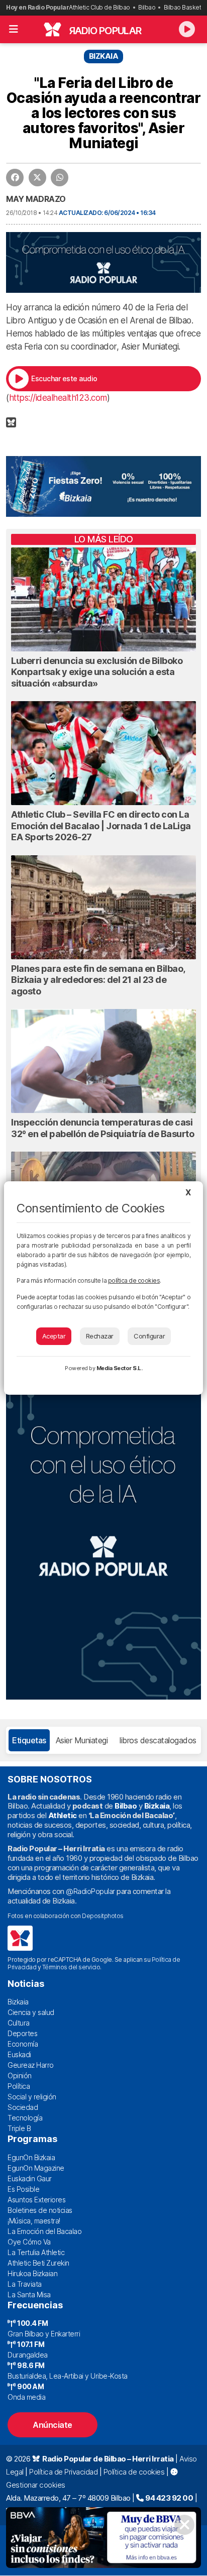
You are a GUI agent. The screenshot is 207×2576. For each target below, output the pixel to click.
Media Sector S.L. (120, 1368)
